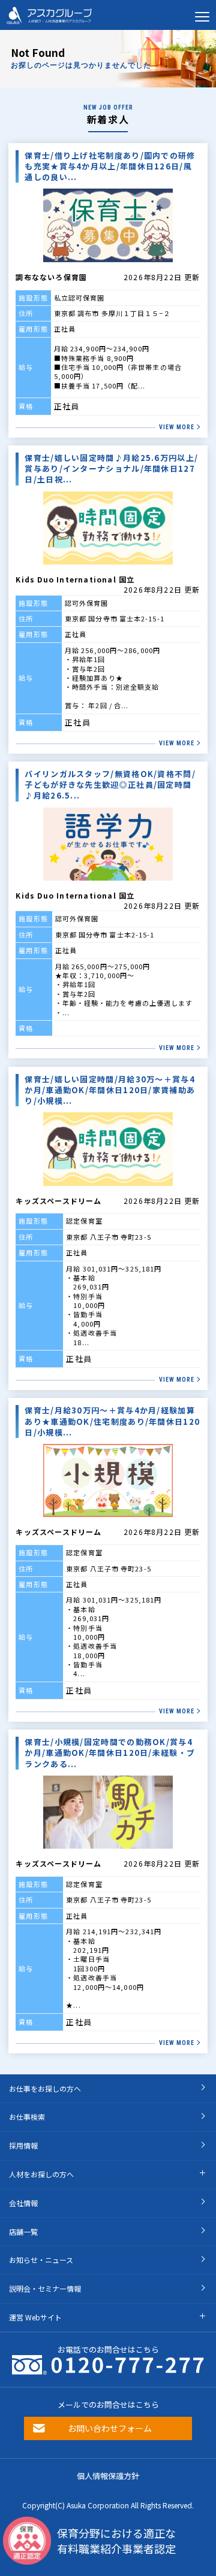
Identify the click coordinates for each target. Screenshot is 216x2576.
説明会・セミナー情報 (45, 2288)
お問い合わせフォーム (110, 2428)
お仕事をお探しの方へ (45, 2088)
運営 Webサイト (35, 2317)
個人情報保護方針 (108, 2476)
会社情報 (23, 2203)
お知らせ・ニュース (41, 2260)
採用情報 (23, 2145)
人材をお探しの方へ (41, 2174)
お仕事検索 (27, 2117)
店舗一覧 (23, 2231)
